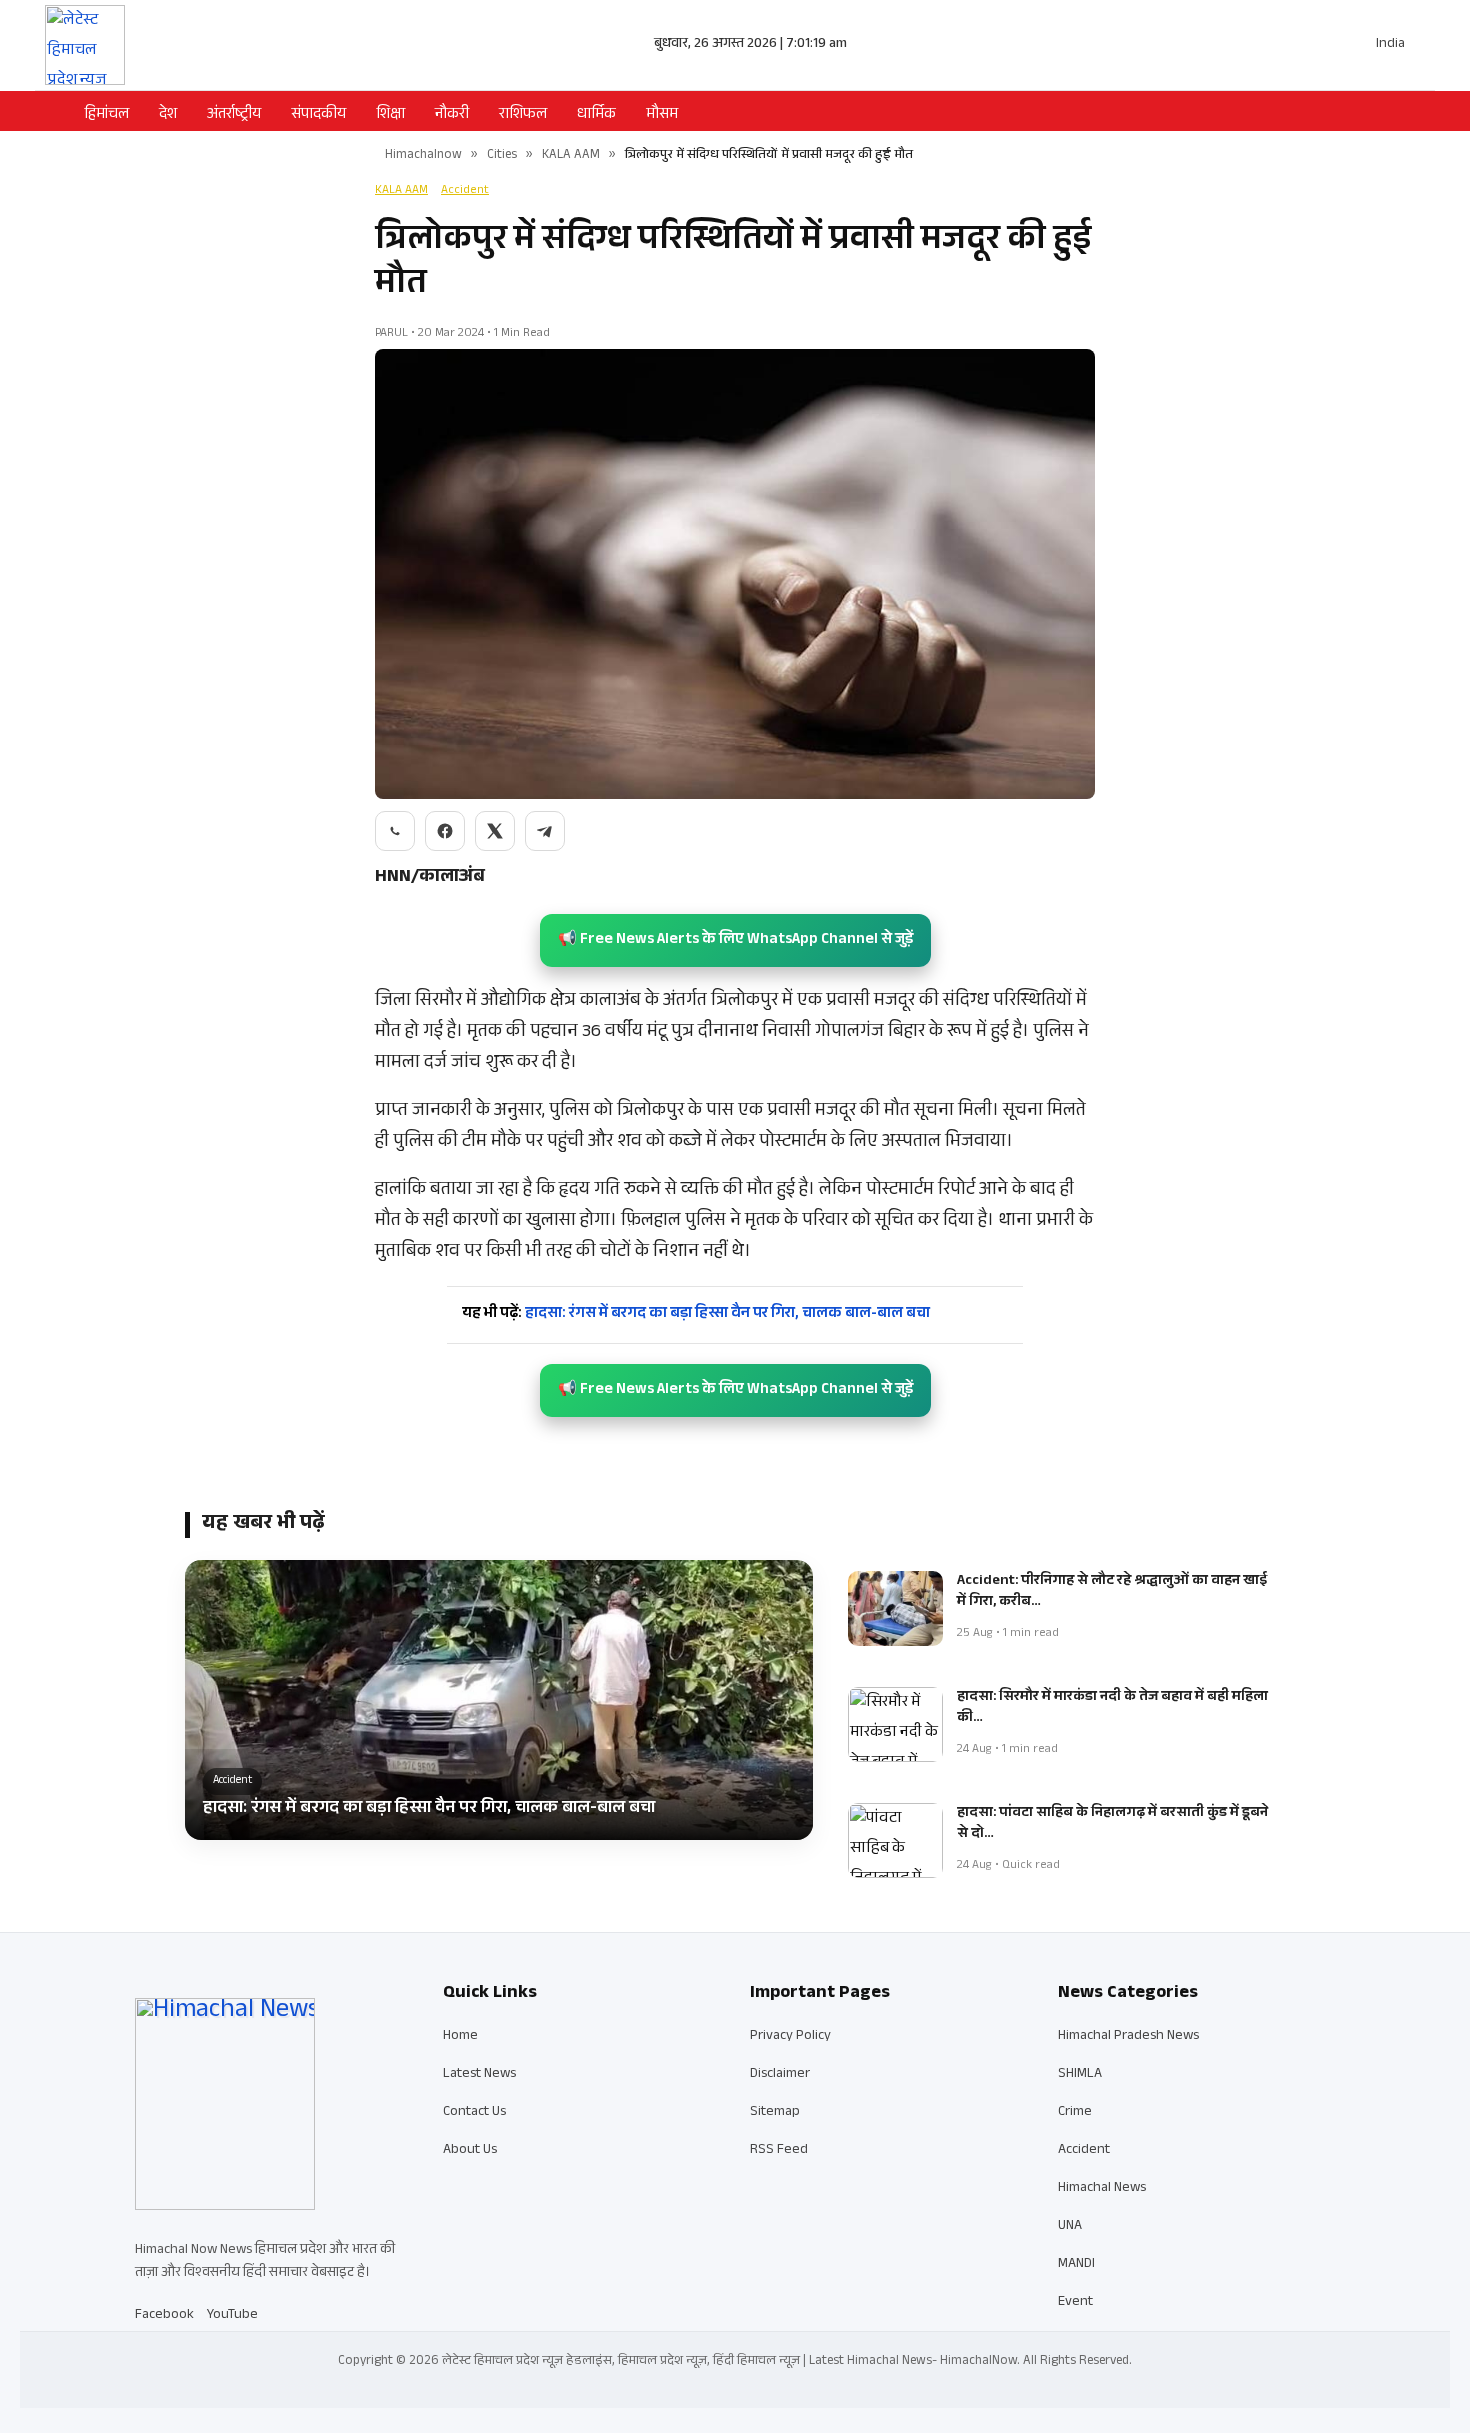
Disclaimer (780, 2075)
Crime (1075, 2113)
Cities (502, 156)
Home (460, 2037)
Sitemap (775, 2113)
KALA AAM (571, 156)
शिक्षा (390, 115)
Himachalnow (423, 156)
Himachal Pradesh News (1128, 2037)
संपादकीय (318, 115)
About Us (470, 2151)
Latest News (479, 2075)
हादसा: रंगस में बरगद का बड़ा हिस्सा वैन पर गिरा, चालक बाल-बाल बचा (696, 1314)
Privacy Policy (790, 2037)
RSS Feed (779, 2151)
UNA (1070, 2227)
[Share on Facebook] (445, 831)
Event (1075, 2303)
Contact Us (474, 2113)
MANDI (1076, 2265)
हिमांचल (106, 115)
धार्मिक (596, 115)
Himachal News (1102, 2189)
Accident (465, 191)
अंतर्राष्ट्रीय (234, 115)
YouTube (232, 2316)
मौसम (662, 115)
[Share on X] (495, 831)
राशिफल (523, 115)
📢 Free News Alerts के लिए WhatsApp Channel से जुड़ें (735, 940)
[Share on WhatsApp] (395, 831)
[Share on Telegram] (545, 831)
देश (168, 115)
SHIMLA (1080, 2075)
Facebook (164, 2316)
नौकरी (452, 115)
